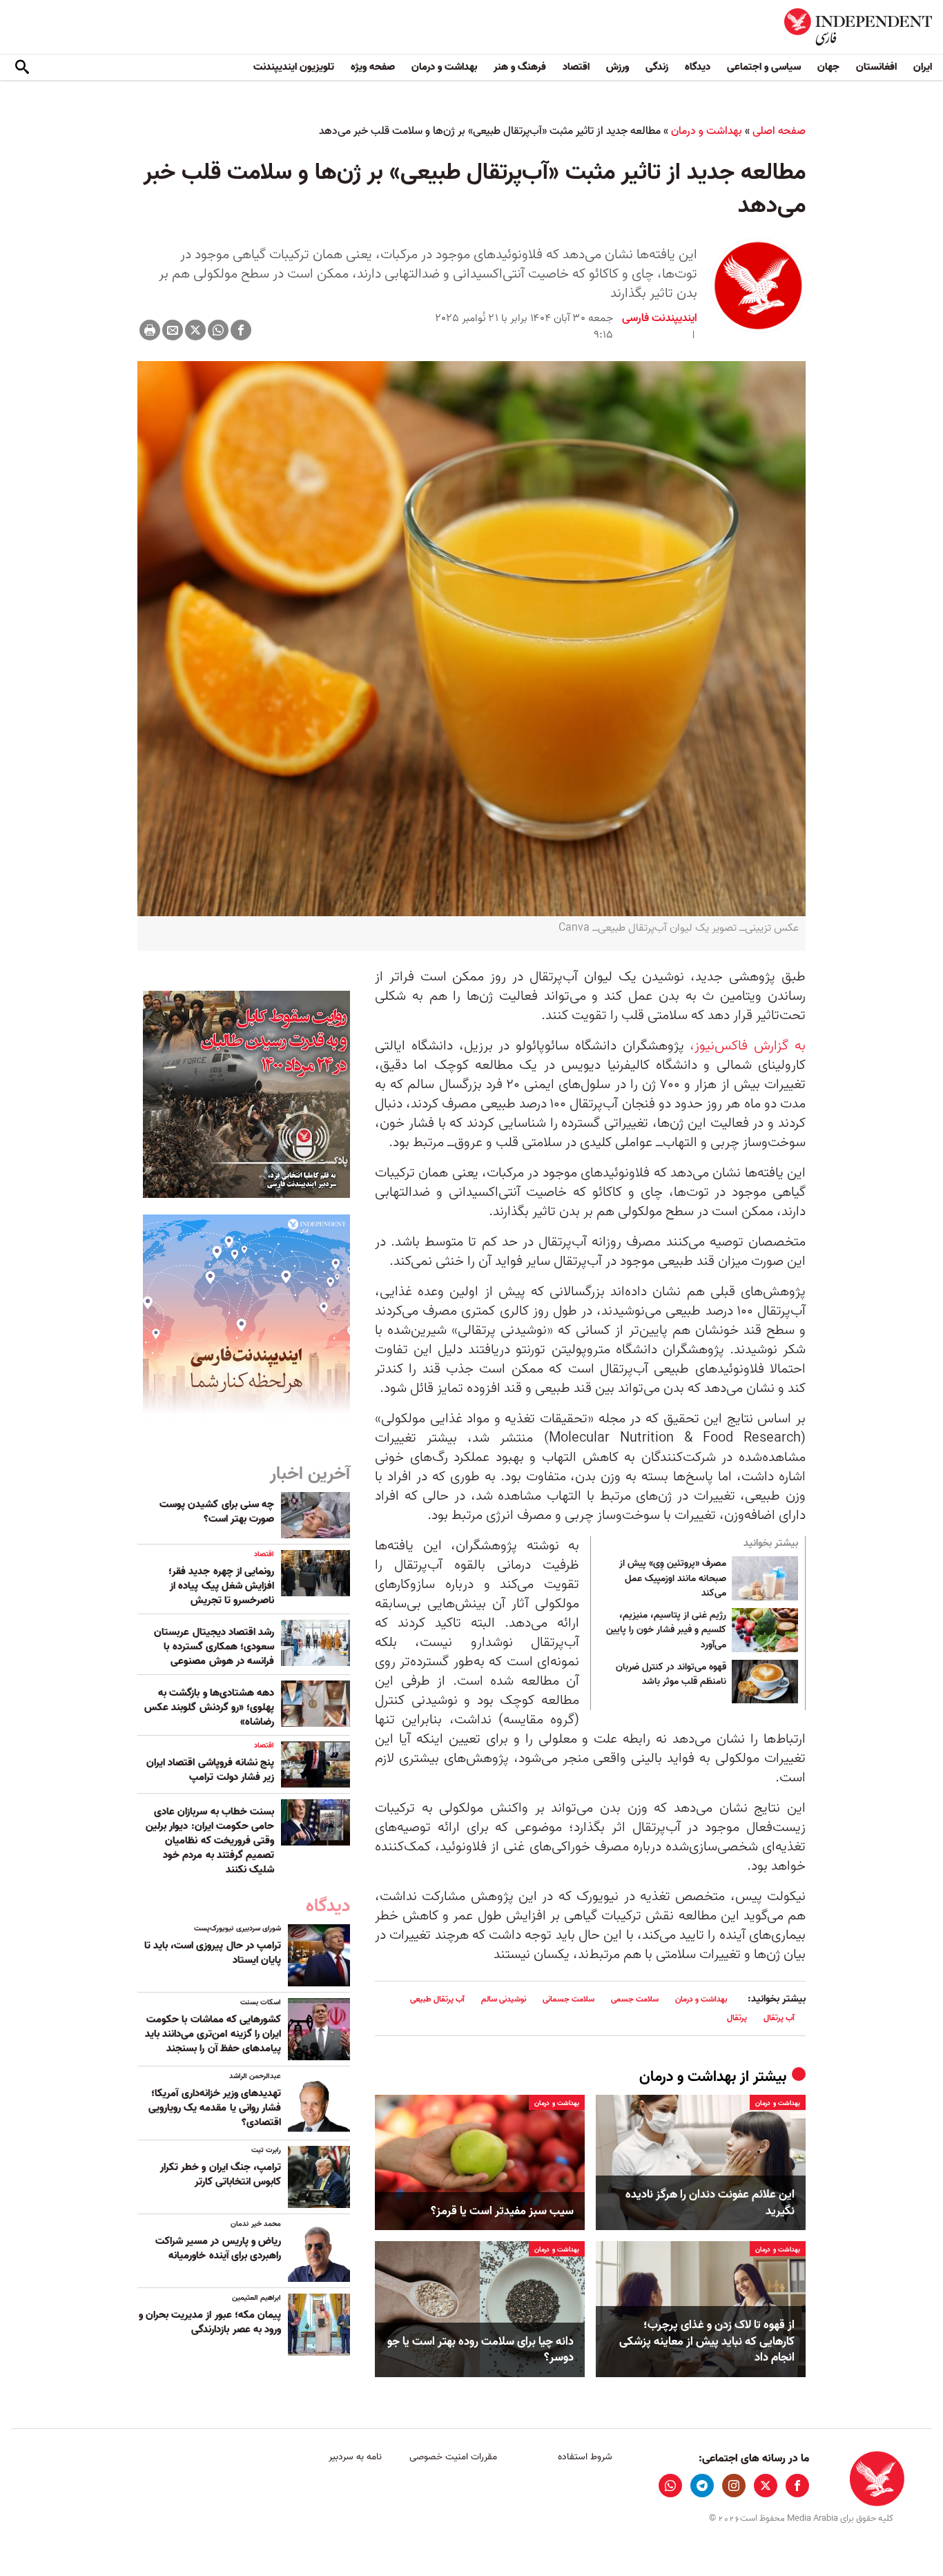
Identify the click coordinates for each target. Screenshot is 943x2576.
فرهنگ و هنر (520, 67)
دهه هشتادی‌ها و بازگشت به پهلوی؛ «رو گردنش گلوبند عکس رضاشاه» (209, 1707)
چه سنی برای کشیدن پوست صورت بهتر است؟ (217, 1512)
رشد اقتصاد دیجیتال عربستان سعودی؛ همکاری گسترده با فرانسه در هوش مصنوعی (214, 1647)
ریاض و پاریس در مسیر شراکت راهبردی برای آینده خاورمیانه (218, 2248)
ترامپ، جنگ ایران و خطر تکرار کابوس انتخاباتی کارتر (221, 2175)
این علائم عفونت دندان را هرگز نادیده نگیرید (710, 2203)
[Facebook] (241, 330)
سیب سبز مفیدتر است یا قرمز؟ (502, 2211)
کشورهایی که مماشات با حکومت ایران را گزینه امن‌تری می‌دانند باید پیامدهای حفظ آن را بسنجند (213, 2034)
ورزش (618, 67)
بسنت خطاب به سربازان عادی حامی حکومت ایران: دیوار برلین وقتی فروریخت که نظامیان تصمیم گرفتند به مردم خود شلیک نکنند (210, 1841)
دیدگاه (698, 67)
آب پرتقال (779, 2018)
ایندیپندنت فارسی (660, 318)
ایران (923, 67)
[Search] (22, 68)
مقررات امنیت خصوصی (453, 2457)
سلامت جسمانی (568, 1999)
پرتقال (737, 2018)
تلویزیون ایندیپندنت (294, 67)
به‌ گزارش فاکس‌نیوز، (748, 1046)
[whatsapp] (670, 2486)
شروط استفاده (585, 2457)
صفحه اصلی (779, 131)
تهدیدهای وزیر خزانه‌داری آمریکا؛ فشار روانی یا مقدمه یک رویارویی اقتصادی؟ (215, 2108)
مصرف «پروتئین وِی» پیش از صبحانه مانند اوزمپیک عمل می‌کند (673, 1579)
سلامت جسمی (635, 1999)
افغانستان (876, 67)
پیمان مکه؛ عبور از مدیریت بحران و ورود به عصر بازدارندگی (210, 2322)
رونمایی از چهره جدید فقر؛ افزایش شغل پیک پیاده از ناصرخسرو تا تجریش (221, 1586)
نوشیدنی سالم (504, 1999)
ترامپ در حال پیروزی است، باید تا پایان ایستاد (213, 1953)
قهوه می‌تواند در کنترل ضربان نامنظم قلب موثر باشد (671, 1675)
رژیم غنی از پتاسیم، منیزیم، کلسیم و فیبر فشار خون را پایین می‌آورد (666, 1630)
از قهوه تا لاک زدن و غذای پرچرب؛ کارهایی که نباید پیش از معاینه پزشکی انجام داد (707, 2342)
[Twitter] (195, 330)
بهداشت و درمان (444, 67)
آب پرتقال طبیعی (437, 1999)
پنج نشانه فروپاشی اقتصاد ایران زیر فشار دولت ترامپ (210, 1770)
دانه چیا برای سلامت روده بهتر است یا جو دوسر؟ (480, 2350)
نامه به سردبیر (355, 2457)
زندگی (657, 67)
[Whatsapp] (218, 330)
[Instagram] (734, 2486)
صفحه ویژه (373, 67)
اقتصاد (576, 67)
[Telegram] (702, 2486)
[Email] (173, 330)
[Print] (150, 330)
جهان (828, 67)
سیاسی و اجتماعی (764, 67)
